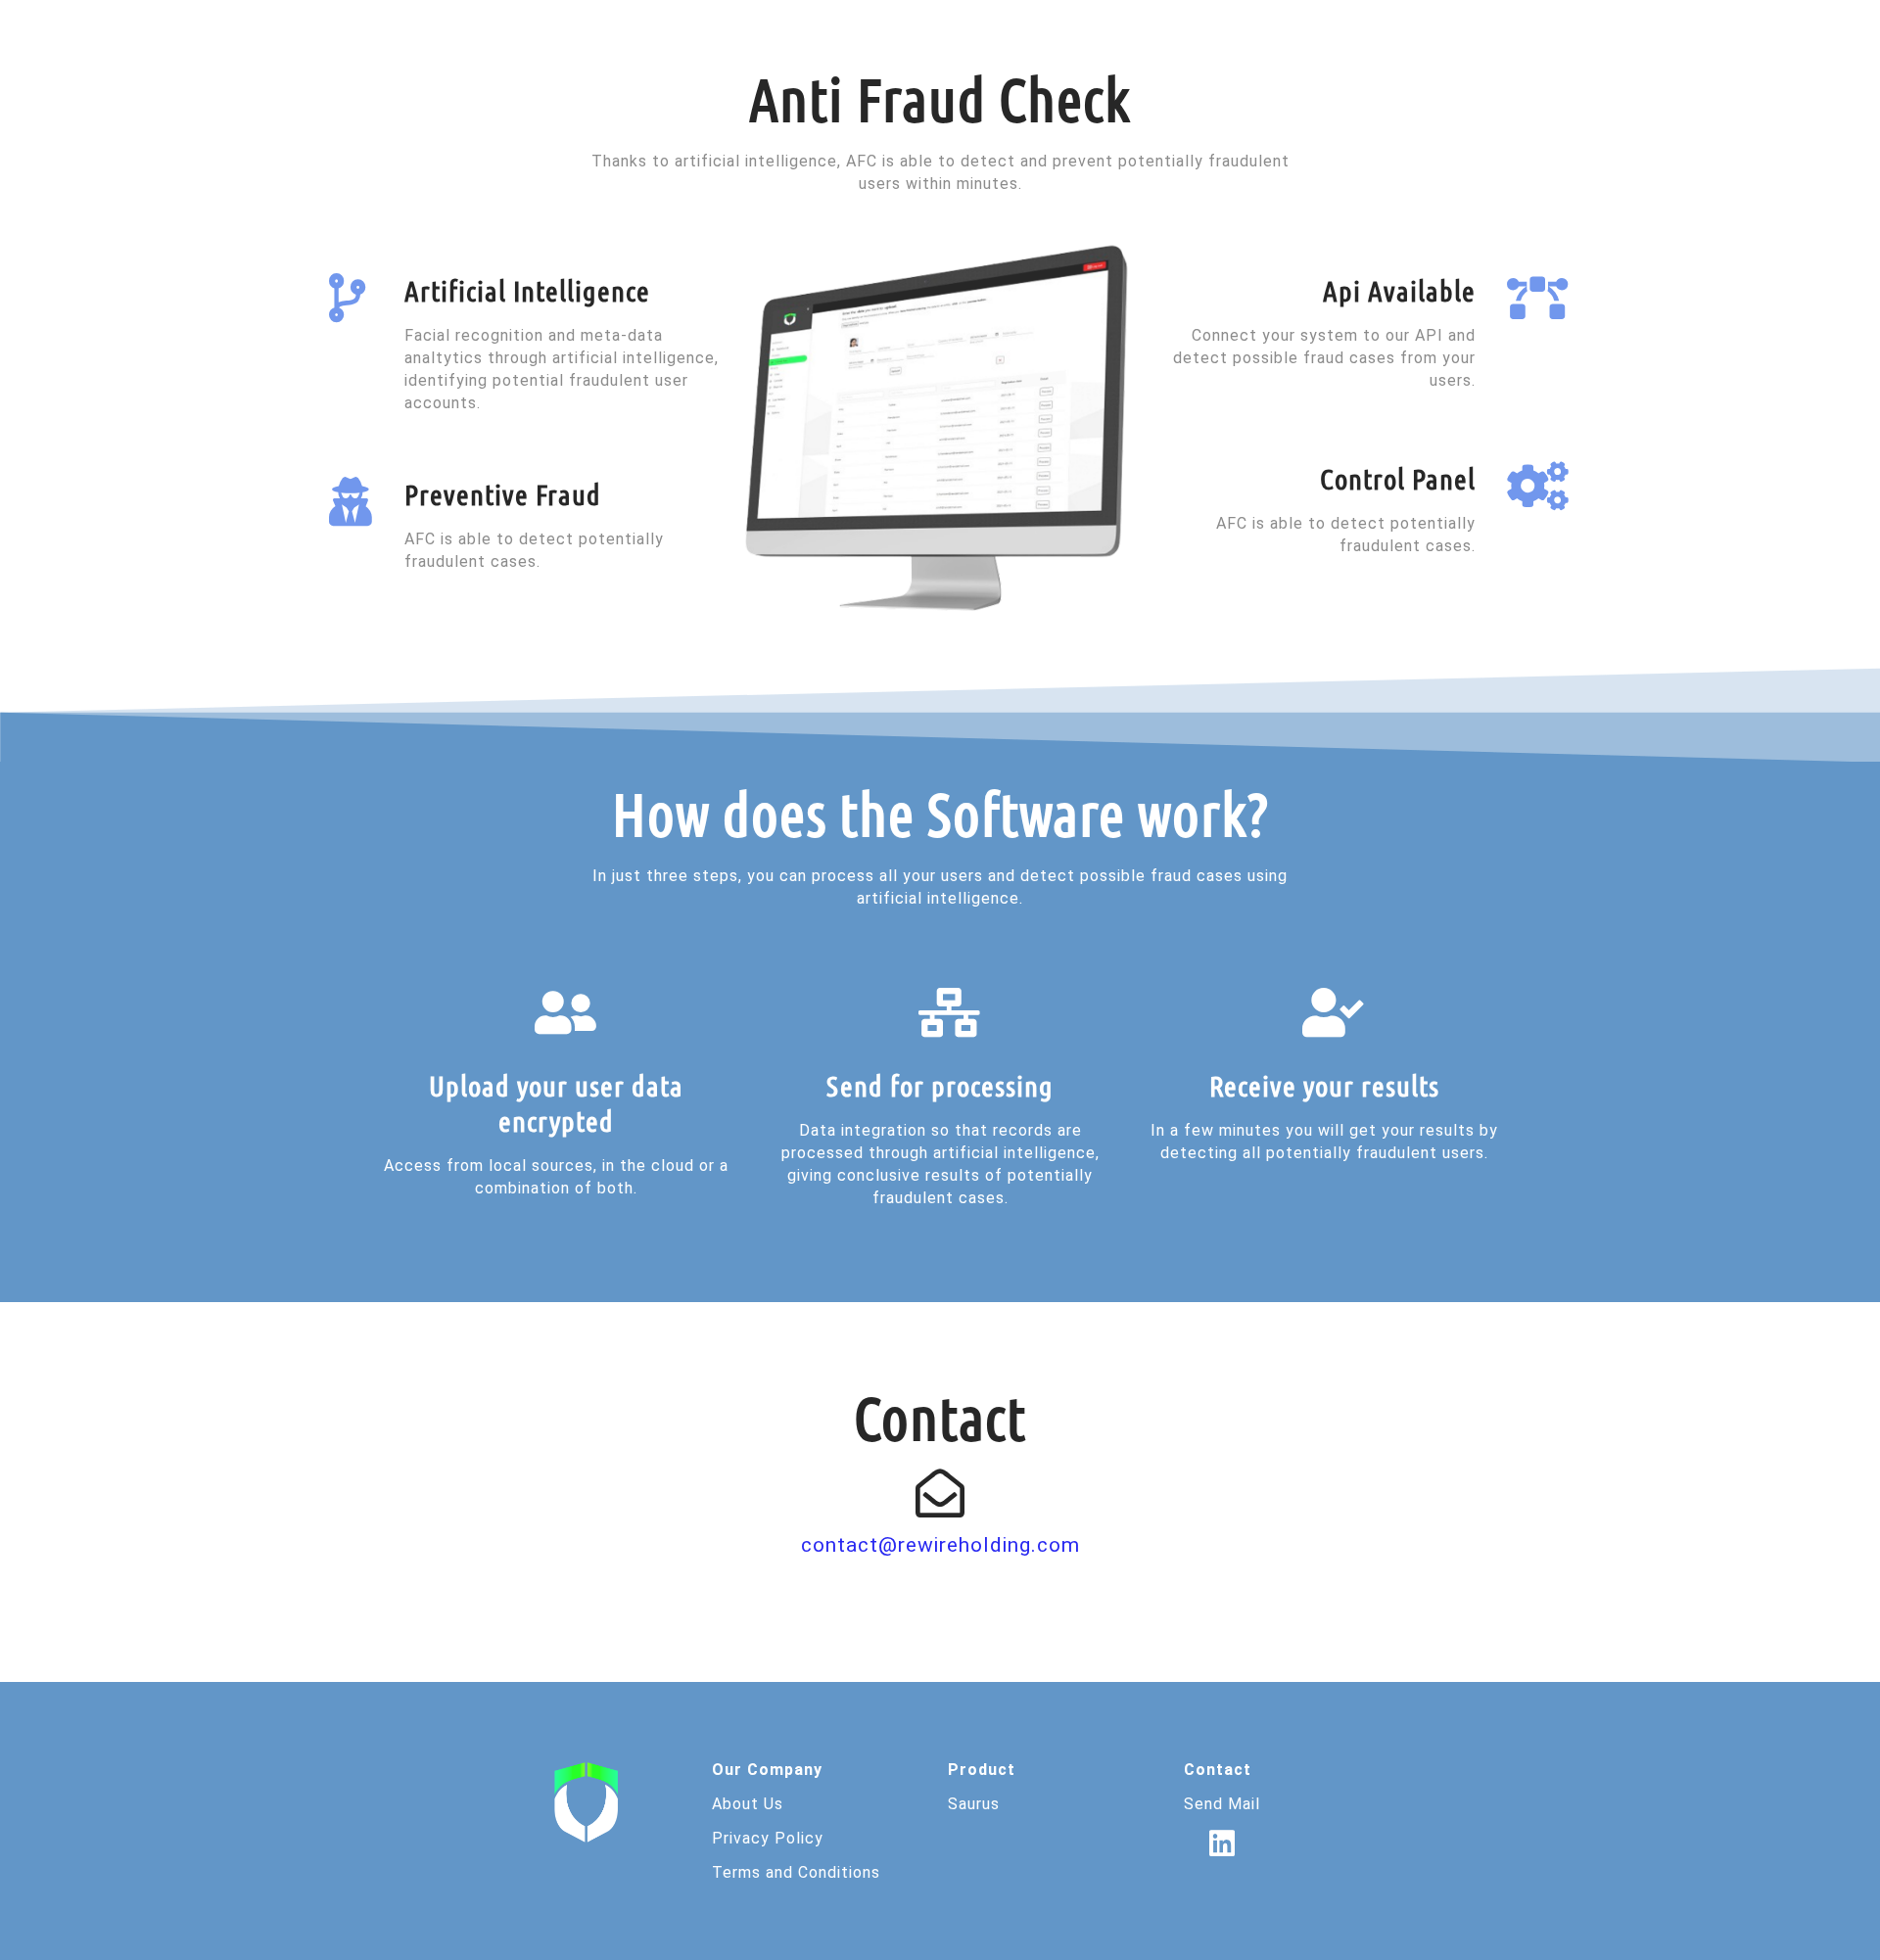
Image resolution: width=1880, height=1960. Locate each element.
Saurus (974, 1804)
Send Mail (1222, 1804)
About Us (748, 1804)
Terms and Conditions (796, 1872)
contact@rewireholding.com (940, 1545)
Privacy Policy (768, 1838)
